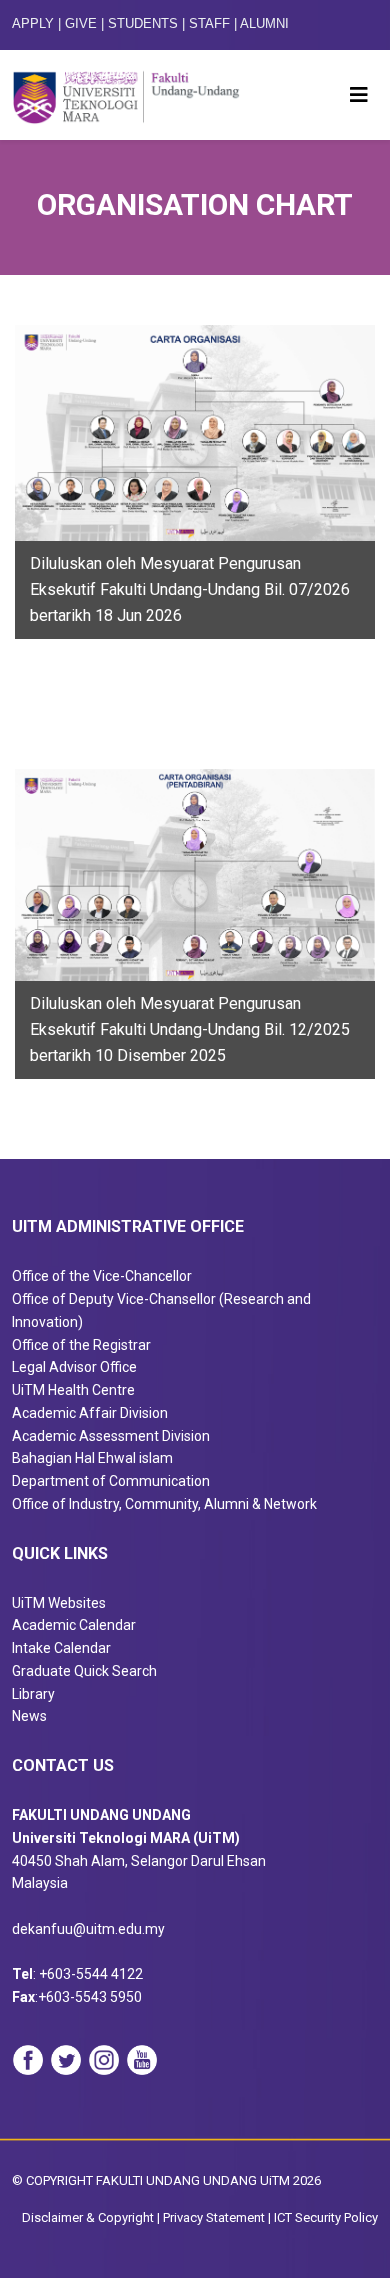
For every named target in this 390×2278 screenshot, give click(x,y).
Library (33, 1694)
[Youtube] (142, 2060)
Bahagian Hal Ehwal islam (92, 1458)
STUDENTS (143, 23)
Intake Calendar (61, 1648)
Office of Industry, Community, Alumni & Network (164, 1504)
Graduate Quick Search (84, 1671)
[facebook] (28, 2060)
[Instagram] (104, 2060)
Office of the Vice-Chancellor (102, 1276)
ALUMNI (264, 23)
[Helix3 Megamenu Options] (359, 95)
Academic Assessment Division (111, 1436)
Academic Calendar (74, 1625)
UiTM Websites (59, 1603)
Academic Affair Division (90, 1413)
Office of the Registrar (81, 1345)
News (29, 1716)
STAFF (209, 23)
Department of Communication (111, 1481)
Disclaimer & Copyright (88, 2217)
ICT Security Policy (326, 2217)
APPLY (33, 23)
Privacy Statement (214, 2217)
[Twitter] (66, 2060)
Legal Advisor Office (74, 1367)
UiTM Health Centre (73, 1390)
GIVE (81, 23)
